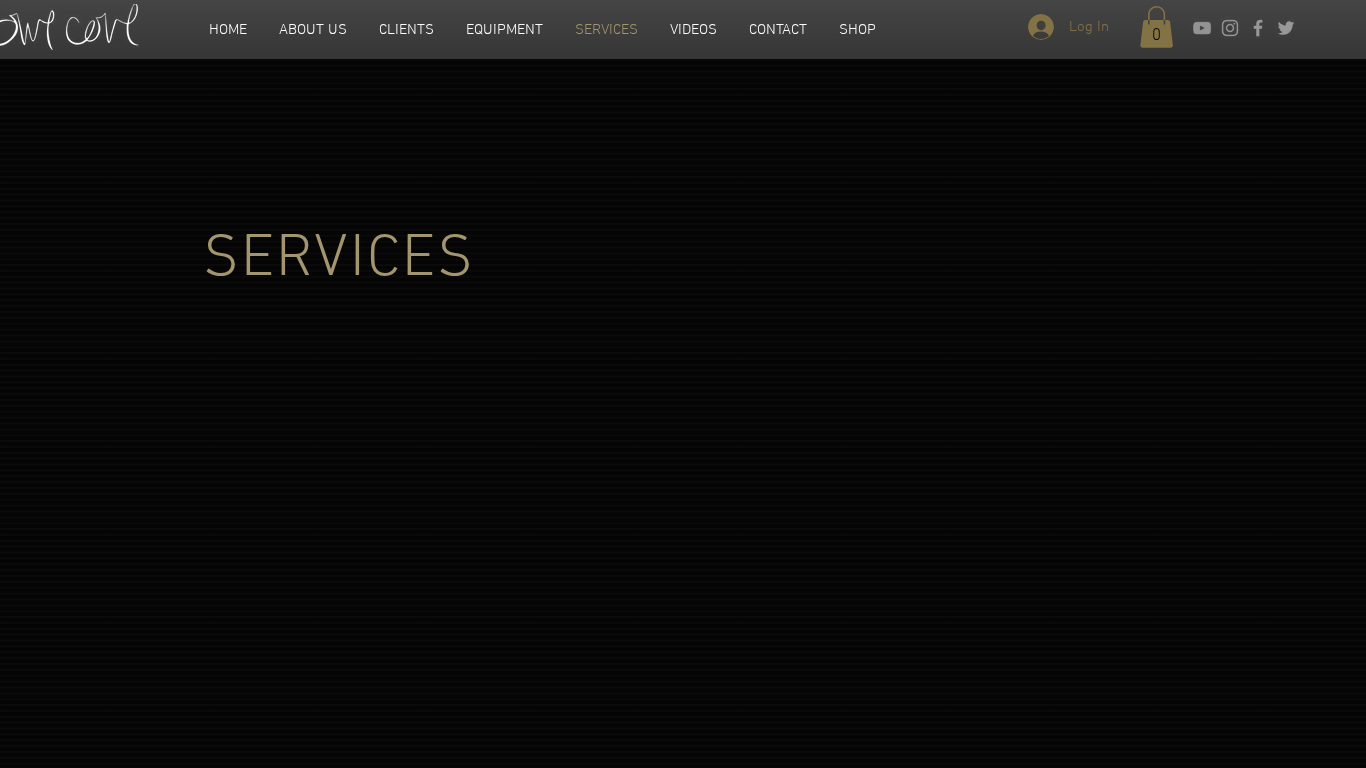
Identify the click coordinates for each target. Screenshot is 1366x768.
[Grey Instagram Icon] (1230, 28)
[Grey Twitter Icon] (1286, 28)
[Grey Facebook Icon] (1258, 28)
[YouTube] (1202, 28)
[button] (1156, 27)
